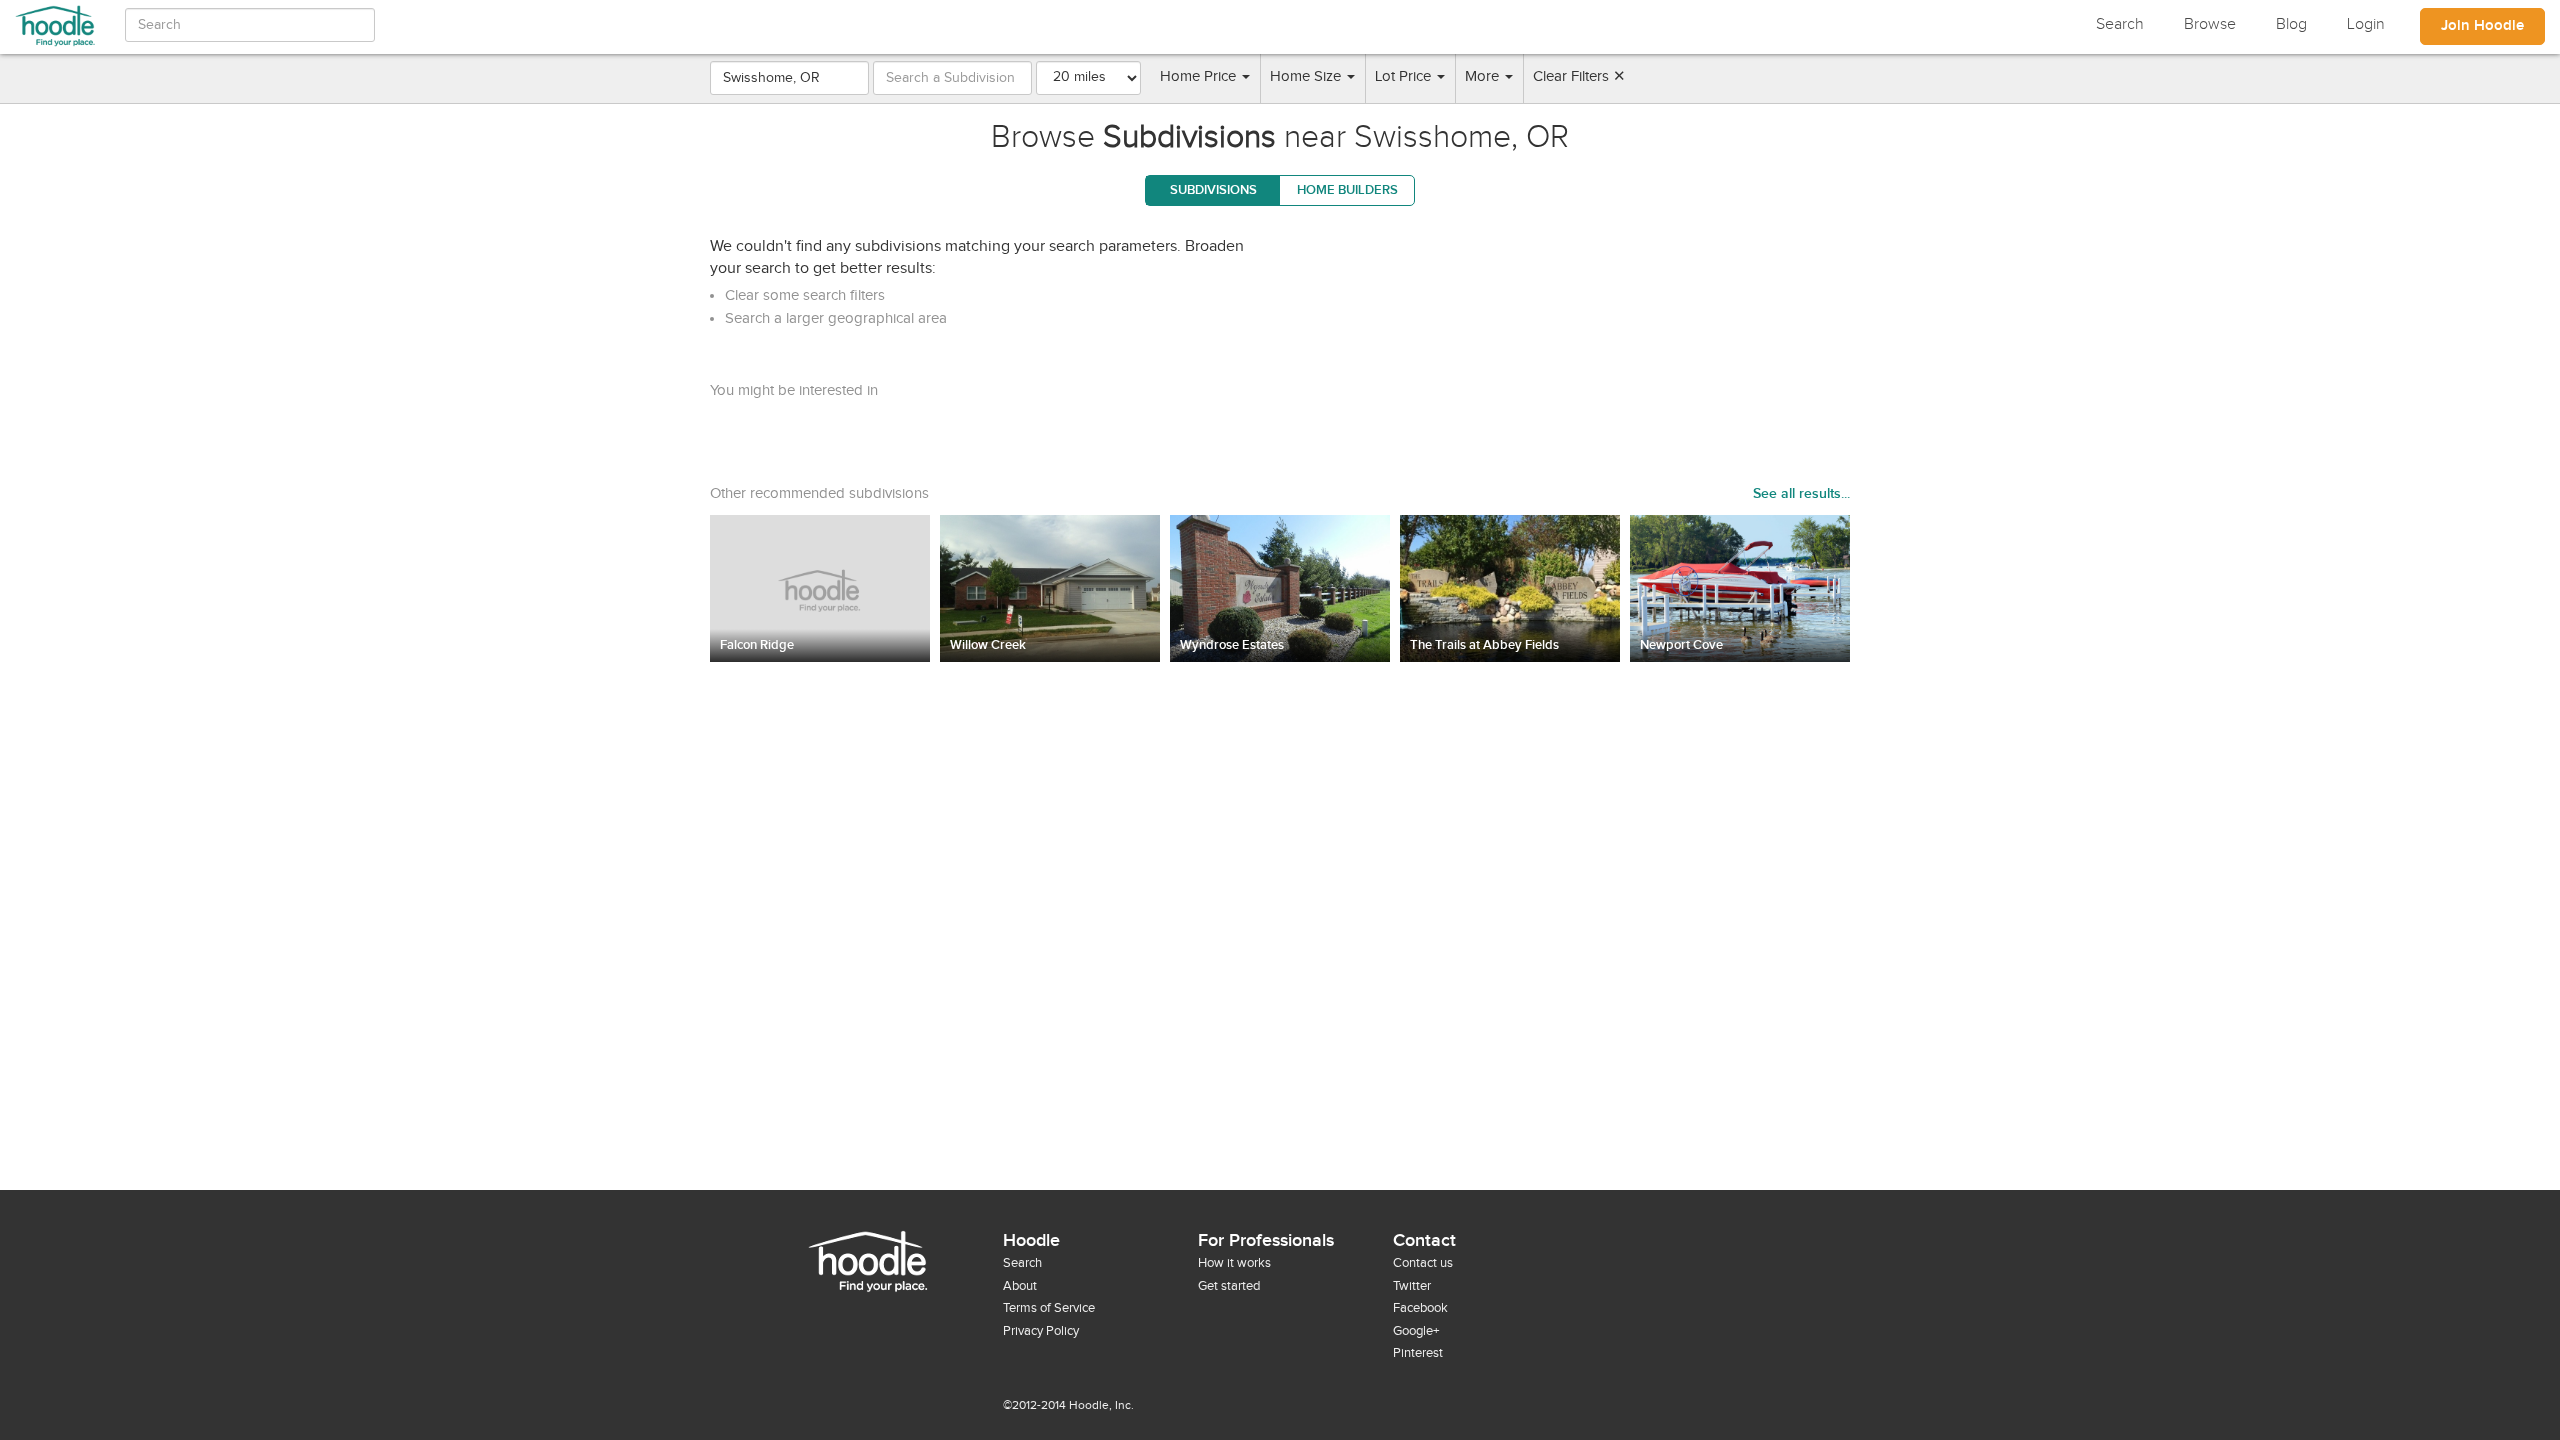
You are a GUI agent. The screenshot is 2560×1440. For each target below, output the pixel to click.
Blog (2291, 24)
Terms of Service (1049, 1308)
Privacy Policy (1041, 1331)
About (1020, 1286)
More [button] (1484, 76)
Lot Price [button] (1405, 76)
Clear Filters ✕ (1579, 76)
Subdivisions (1213, 190)
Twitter (1412, 1286)
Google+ (1416, 1331)
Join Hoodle (2482, 26)
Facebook (1420, 1308)
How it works (1234, 1263)
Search (2120, 24)
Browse (2210, 24)
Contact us (1423, 1263)
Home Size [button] (1307, 76)
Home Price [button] (1200, 76)
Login (2366, 24)
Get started (1229, 1286)
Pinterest (1418, 1353)
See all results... (1801, 493)
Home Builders (1347, 190)
